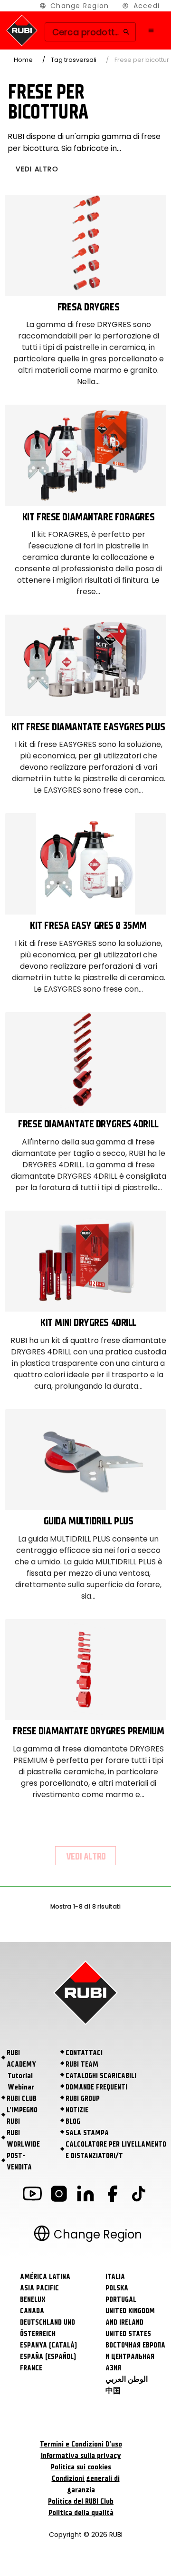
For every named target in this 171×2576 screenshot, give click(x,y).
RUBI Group (83, 2099)
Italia (115, 2277)
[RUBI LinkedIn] (85, 2195)
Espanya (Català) (48, 2345)
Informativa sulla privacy (81, 2456)
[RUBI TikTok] (139, 2195)
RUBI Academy (21, 2059)
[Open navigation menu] (151, 30)
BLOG (73, 2121)
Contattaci (84, 2053)
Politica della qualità (81, 2513)
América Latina (45, 2277)
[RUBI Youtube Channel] (32, 2195)
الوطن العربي (127, 2379)
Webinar (21, 2087)
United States (128, 2334)
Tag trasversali (74, 60)
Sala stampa (87, 2133)
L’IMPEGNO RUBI (22, 2116)
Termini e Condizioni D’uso (81, 2444)
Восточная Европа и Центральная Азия (135, 2357)
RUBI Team (82, 2064)
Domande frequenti (96, 2087)
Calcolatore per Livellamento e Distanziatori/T (116, 2150)
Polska (117, 2288)
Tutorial (20, 2076)
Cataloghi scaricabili (101, 2076)
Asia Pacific (39, 2288)
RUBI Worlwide (23, 2138)
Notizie (77, 2110)
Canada (32, 2311)
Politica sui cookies (81, 2467)
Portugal (121, 2299)
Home (23, 60)
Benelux (33, 2299)
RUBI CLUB (22, 2099)
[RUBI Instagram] (59, 2195)
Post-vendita (19, 2161)
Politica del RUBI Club (81, 2501)
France (31, 2368)
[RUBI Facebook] (112, 2195)
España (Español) (48, 2357)
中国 (113, 2391)
